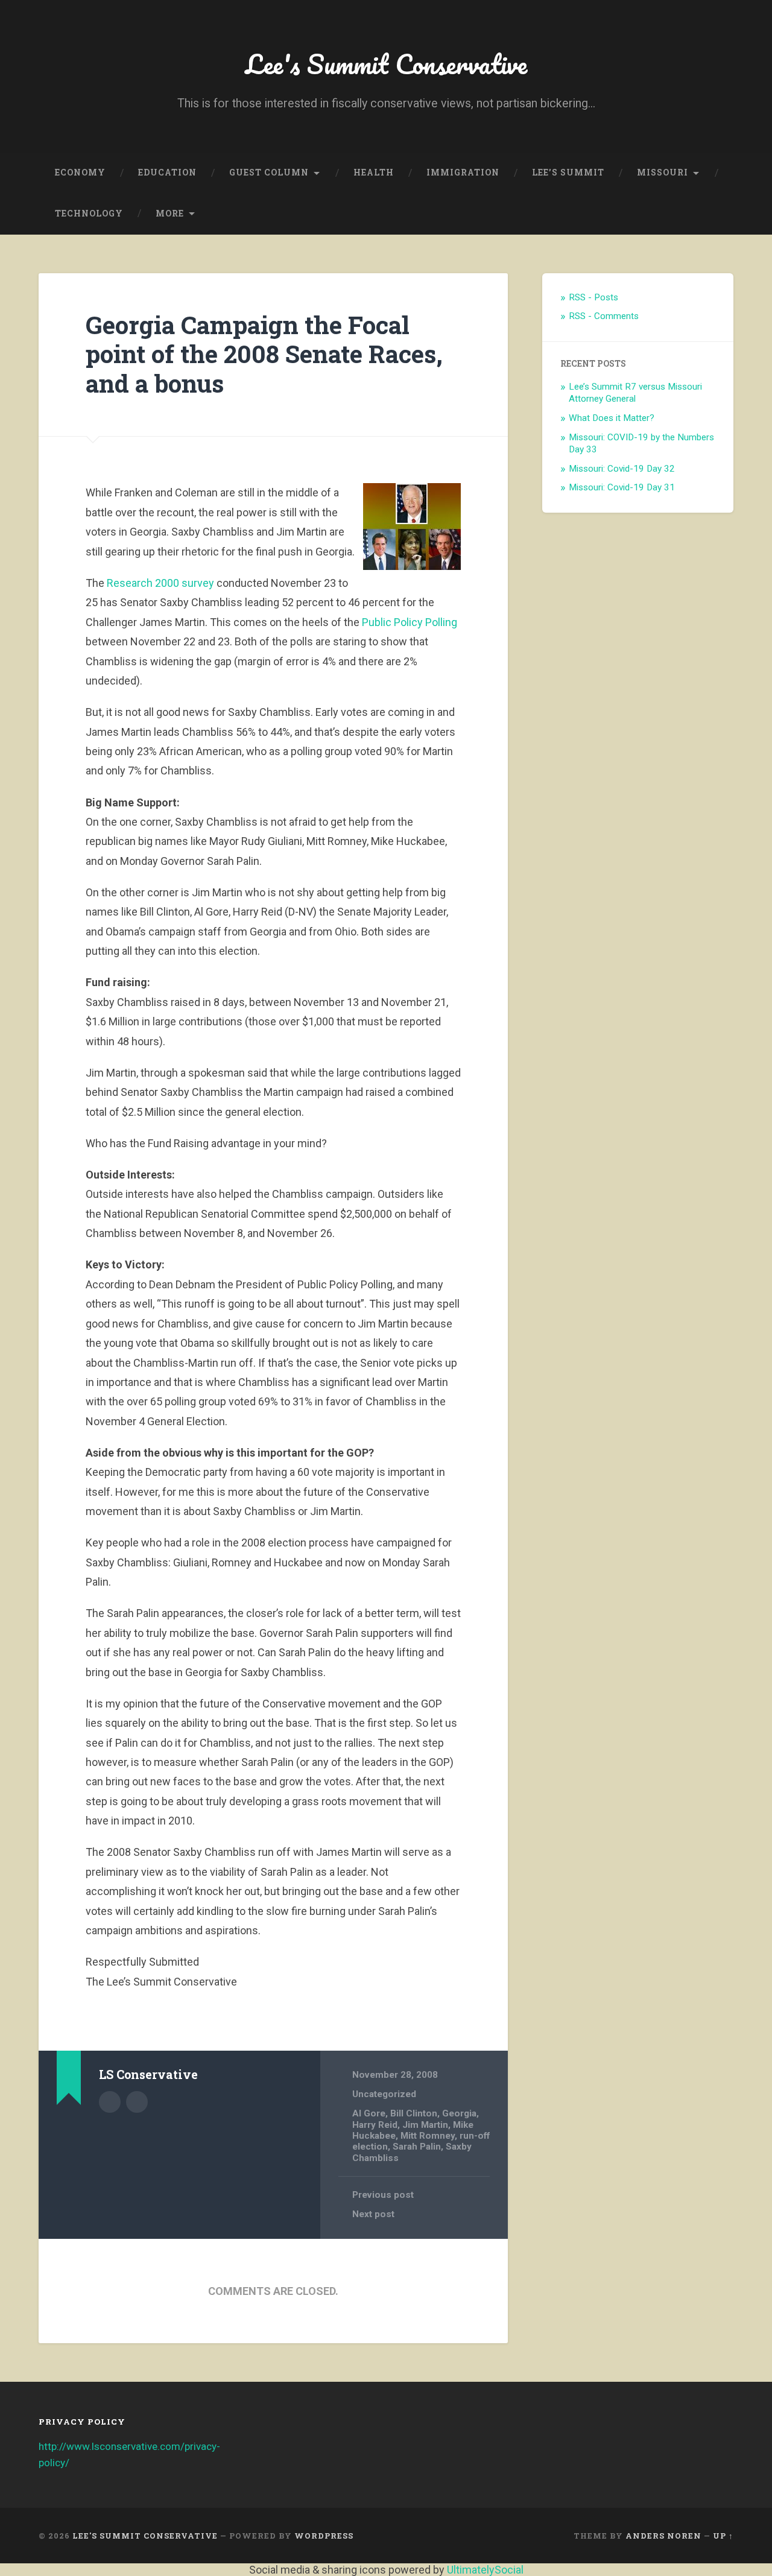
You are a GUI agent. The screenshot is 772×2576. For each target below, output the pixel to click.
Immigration (463, 172)
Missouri (663, 172)
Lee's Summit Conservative (386, 64)
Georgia (459, 2113)
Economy (80, 172)
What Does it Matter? (612, 418)
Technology (89, 214)
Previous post (383, 2195)
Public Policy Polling (410, 622)
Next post (373, 2214)
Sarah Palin (417, 2147)
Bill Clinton (414, 2113)
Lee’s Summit (568, 172)
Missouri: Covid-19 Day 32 (622, 469)
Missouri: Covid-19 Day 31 (622, 487)
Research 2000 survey (160, 583)
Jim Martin (425, 2125)
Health (374, 172)
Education (167, 172)
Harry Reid (375, 2125)
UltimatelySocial (485, 2570)
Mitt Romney (428, 2136)
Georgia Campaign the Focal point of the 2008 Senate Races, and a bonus (264, 354)
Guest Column (269, 172)
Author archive (110, 2102)
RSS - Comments (604, 316)
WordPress (324, 2536)
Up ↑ (723, 2536)
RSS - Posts (593, 297)
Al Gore (369, 2113)
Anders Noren (663, 2536)
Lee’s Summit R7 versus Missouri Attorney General (635, 393)
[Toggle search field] (713, 214)
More (170, 214)
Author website (137, 2102)
